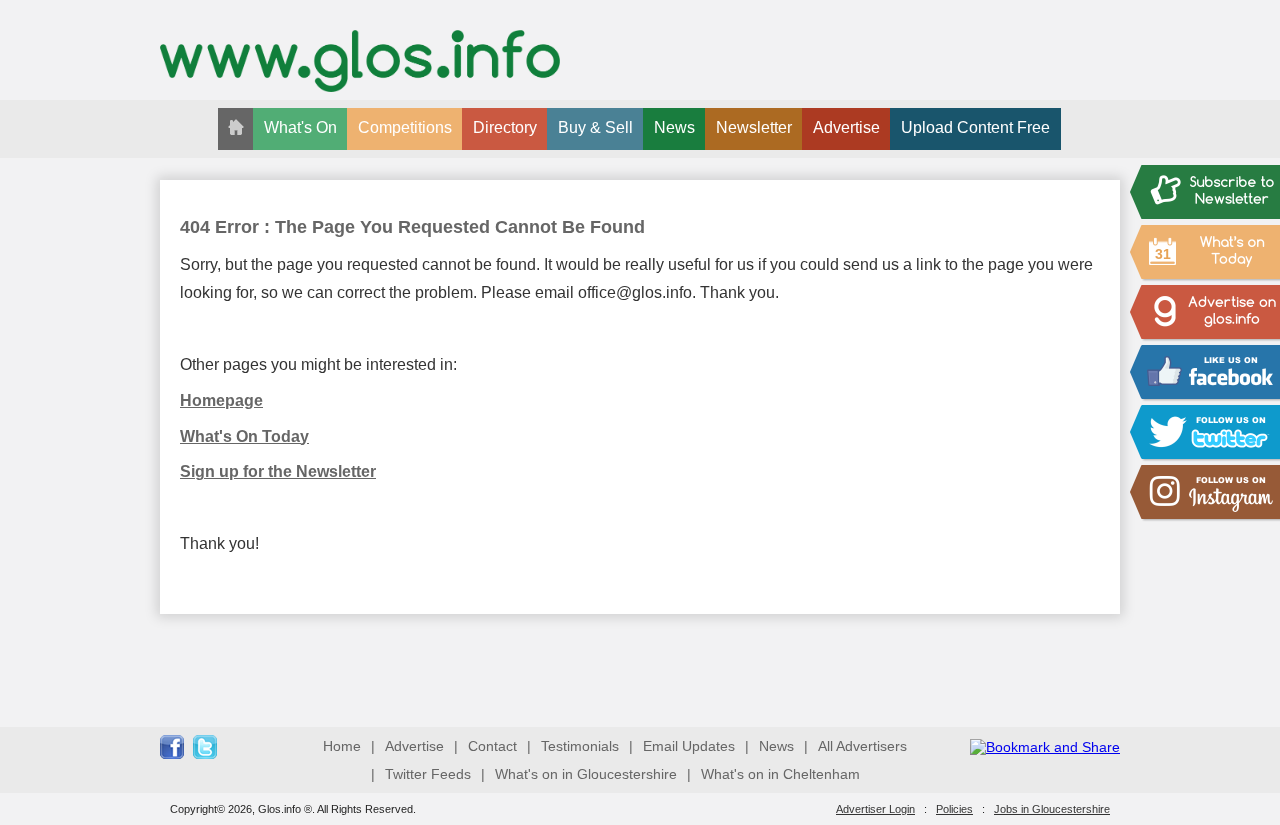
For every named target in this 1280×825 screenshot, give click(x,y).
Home (342, 746)
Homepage (221, 400)
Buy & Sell (595, 127)
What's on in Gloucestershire (586, 774)
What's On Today (244, 436)
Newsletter (754, 127)
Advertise (846, 127)
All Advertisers (862, 746)
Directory (505, 127)
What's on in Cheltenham (780, 774)
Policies (954, 809)
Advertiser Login (875, 809)
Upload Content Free (975, 127)
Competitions (405, 127)
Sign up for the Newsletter (278, 471)
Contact (492, 746)
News (674, 127)
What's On (300, 127)
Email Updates (689, 746)
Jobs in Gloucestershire (1052, 809)
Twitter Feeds (428, 774)
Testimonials (580, 746)
